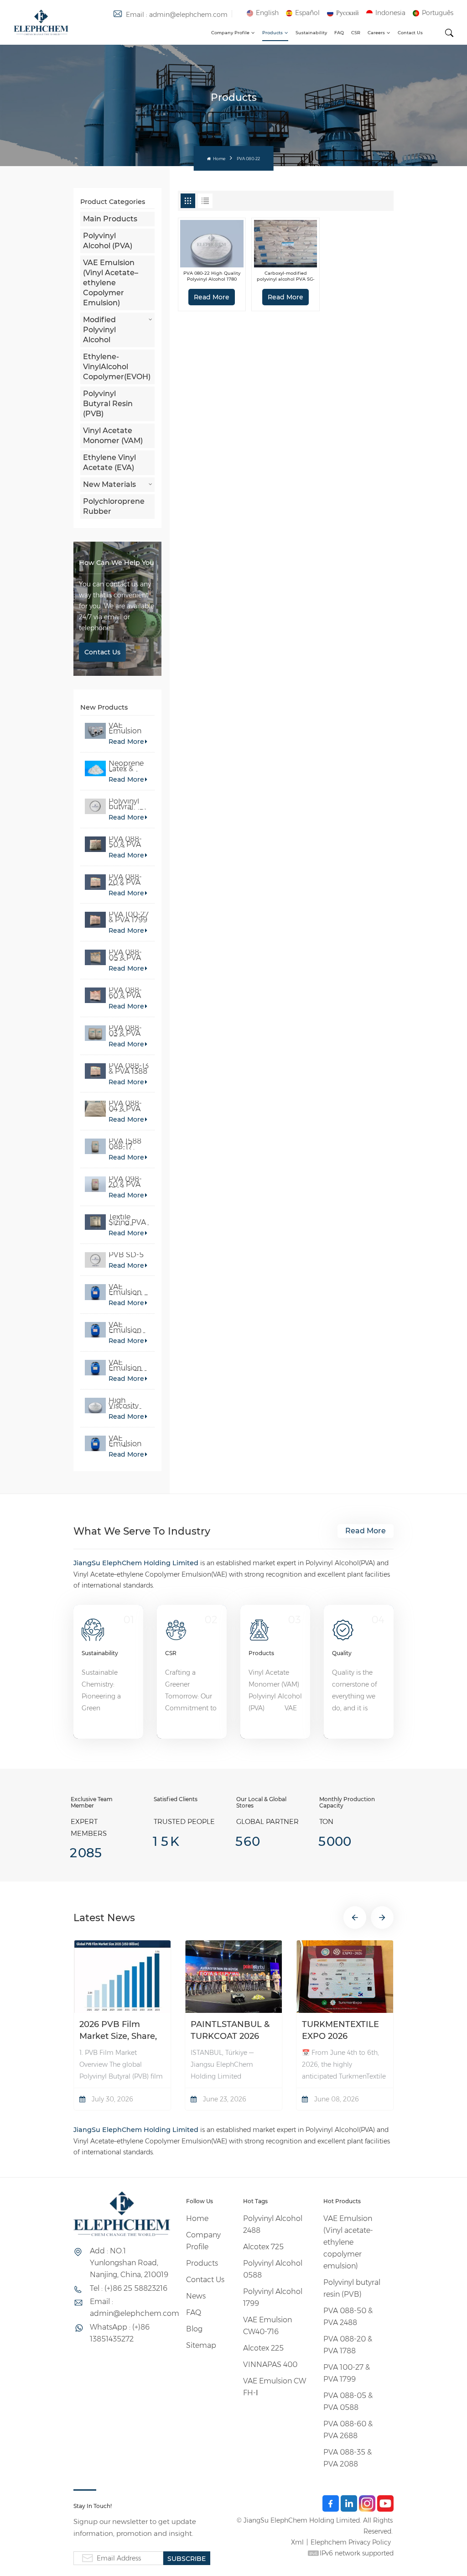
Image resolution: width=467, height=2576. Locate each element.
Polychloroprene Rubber (114, 506)
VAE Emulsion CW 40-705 (128, 1290)
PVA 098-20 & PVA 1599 (125, 1182)
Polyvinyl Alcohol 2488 (273, 2224)
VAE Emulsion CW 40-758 (128, 1365)
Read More (126, 742)
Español (307, 13)
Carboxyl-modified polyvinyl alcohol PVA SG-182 (286, 276)
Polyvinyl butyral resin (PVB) (128, 804)
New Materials (109, 484)
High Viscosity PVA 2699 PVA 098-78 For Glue (128, 1403)
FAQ (339, 33)
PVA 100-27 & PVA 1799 (129, 917)
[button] (355, 1918)
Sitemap (201, 2345)
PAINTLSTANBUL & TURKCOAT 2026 (230, 2030)
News (196, 2296)
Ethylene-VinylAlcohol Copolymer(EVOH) (117, 367)
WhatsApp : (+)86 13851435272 (120, 2333)
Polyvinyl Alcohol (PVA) (108, 241)
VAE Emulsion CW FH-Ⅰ (125, 1441)
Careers (376, 33)
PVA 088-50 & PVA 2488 (125, 842)
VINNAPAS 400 (270, 2364)
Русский (348, 13)
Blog (194, 2329)
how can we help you (117, 563)
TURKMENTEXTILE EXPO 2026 (340, 2030)
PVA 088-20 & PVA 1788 (125, 880)
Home (218, 159)
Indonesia (390, 13)
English (267, 13)
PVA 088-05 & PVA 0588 (125, 955)
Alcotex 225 (263, 2348)
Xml (297, 2542)
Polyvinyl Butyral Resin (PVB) (108, 404)
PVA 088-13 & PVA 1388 (129, 1069)
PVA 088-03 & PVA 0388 (125, 1031)
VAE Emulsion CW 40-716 (127, 1327)
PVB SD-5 (126, 1255)
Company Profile (230, 33)
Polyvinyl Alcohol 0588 (273, 2269)
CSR (356, 33)
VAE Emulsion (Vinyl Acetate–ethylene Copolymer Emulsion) (111, 283)
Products (272, 33)
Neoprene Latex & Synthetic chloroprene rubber (129, 766)
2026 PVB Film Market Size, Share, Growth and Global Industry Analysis (118, 2031)
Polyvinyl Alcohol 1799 (273, 2297)
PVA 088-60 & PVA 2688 (125, 993)
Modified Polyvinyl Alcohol (99, 330)
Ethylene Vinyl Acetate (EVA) (109, 462)
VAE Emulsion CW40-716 (267, 2326)
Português (438, 13)
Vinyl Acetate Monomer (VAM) (113, 436)
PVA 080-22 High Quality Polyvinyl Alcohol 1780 (212, 276)
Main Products (110, 219)
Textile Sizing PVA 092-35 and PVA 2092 (129, 1220)
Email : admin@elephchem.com (177, 15)
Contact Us (410, 33)
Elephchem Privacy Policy (351, 2542)
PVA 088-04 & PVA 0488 (125, 1106)
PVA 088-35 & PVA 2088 (348, 2458)
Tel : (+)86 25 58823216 (129, 2288)
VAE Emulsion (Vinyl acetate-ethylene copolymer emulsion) (128, 728)
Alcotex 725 (263, 2247)
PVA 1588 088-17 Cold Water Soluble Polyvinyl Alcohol (128, 1144)
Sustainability (311, 33)
